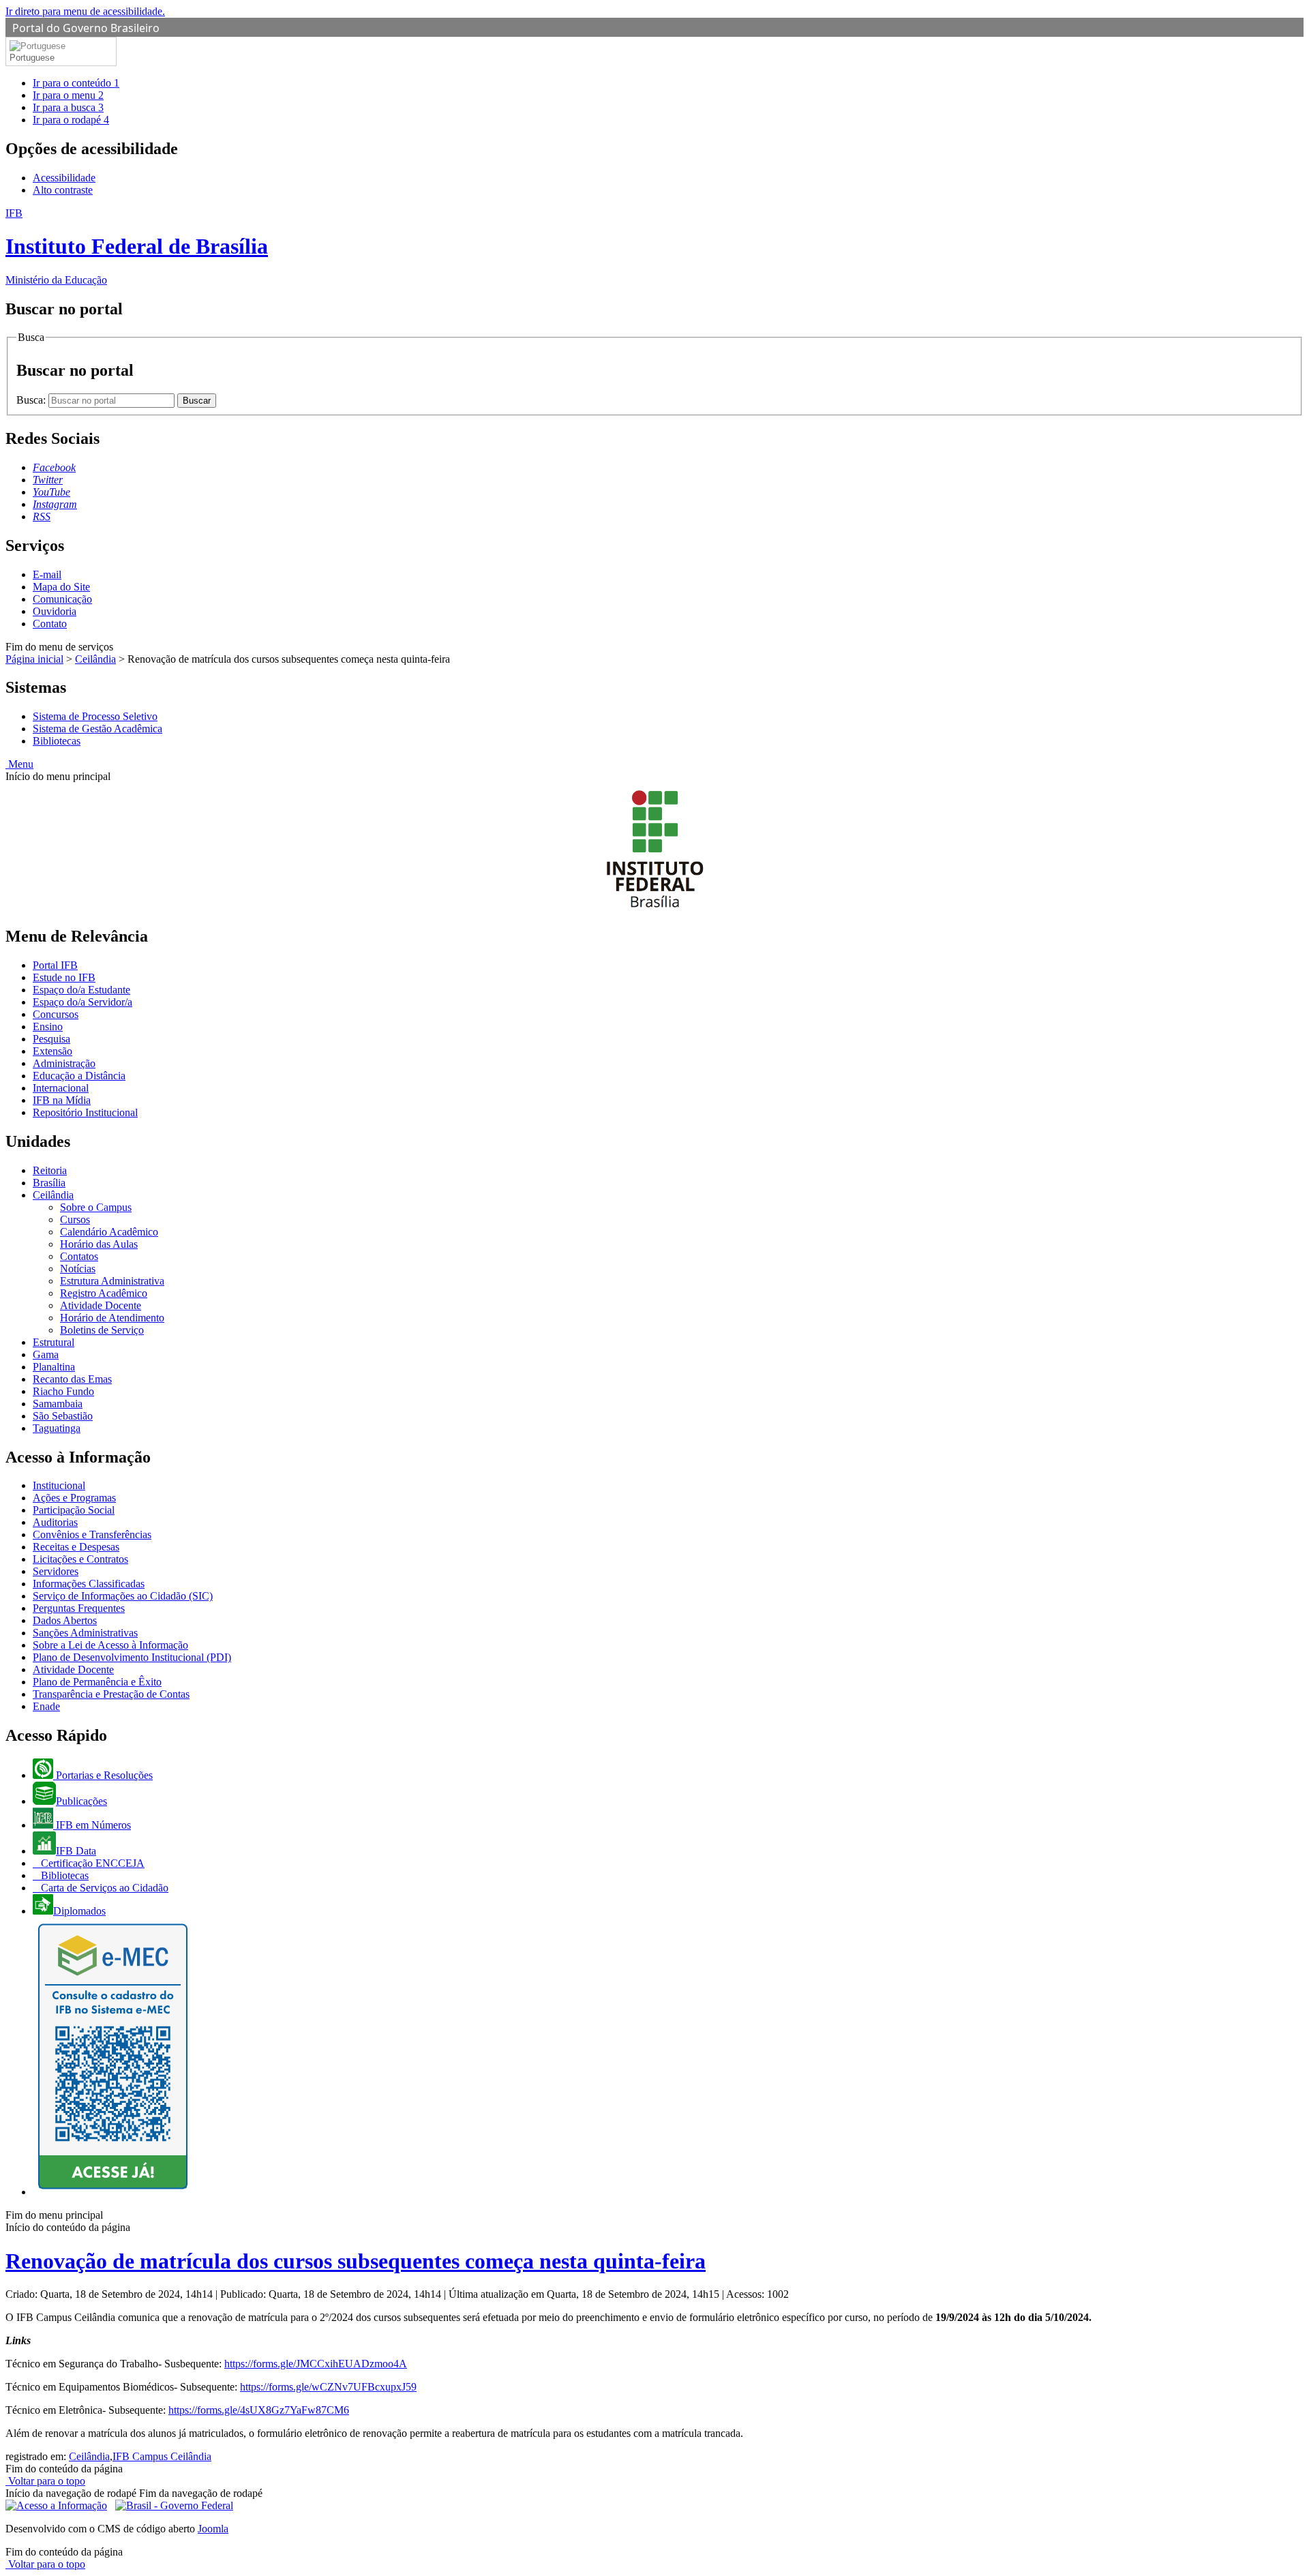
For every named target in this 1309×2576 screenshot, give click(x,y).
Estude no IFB (64, 977)
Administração (64, 1063)
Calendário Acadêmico (109, 1232)
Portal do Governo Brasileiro (86, 28)
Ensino (48, 1027)
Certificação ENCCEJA (91, 1863)
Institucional (59, 1485)
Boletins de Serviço (102, 1330)
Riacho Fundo (63, 1391)
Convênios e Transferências (92, 1534)
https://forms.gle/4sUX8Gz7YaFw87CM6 (259, 2410)
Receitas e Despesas (76, 1547)
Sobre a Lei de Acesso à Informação (110, 1645)
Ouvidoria (55, 611)
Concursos (56, 1014)
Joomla (213, 2529)
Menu (19, 764)
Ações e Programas (74, 1498)
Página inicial (34, 659)
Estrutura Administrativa (112, 1281)
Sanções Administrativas (85, 1633)
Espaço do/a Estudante (81, 990)
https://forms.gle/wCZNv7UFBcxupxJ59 (328, 2387)
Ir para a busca (68, 107)
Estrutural (54, 1342)
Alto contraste (63, 190)
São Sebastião (63, 1416)
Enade (46, 1706)
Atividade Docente (101, 1305)
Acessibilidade (64, 178)
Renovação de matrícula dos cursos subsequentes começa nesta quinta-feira (356, 2261)
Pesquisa (51, 1039)
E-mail (47, 574)
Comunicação (62, 599)
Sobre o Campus (96, 1207)
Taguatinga (57, 1428)
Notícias (78, 1269)
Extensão (52, 1051)
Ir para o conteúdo (76, 83)
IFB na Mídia (62, 1100)
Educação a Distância (79, 1076)
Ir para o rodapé (71, 120)
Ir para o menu (68, 95)
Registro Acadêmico (104, 1293)
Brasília (49, 1183)
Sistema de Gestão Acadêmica (97, 729)
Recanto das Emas (72, 1379)
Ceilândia (95, 659)
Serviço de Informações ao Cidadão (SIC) (123, 1596)
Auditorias (55, 1522)
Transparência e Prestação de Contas (111, 1694)
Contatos (79, 1256)
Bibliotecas (57, 741)
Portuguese (32, 58)
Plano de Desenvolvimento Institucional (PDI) (132, 1657)
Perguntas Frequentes (79, 1608)
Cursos (75, 1219)
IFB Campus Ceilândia (162, 2456)
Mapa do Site (61, 587)
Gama (46, 1354)
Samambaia (58, 1404)
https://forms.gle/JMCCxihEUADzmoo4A (316, 2364)
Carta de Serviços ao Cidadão (103, 1888)
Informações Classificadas (89, 1584)
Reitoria (50, 1170)
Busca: (32, 400)
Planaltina (54, 1367)
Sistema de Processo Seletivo (95, 716)
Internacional (61, 1088)
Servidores (56, 1571)
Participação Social (74, 1510)
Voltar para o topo (45, 2481)
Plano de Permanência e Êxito (97, 1682)
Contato (50, 624)
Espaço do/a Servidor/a (82, 1002)
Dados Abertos (65, 1620)
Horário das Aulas (99, 1244)
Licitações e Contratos (80, 1559)
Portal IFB (55, 965)
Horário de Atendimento (112, 1318)
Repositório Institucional (85, 1112)
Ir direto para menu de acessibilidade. (85, 11)
